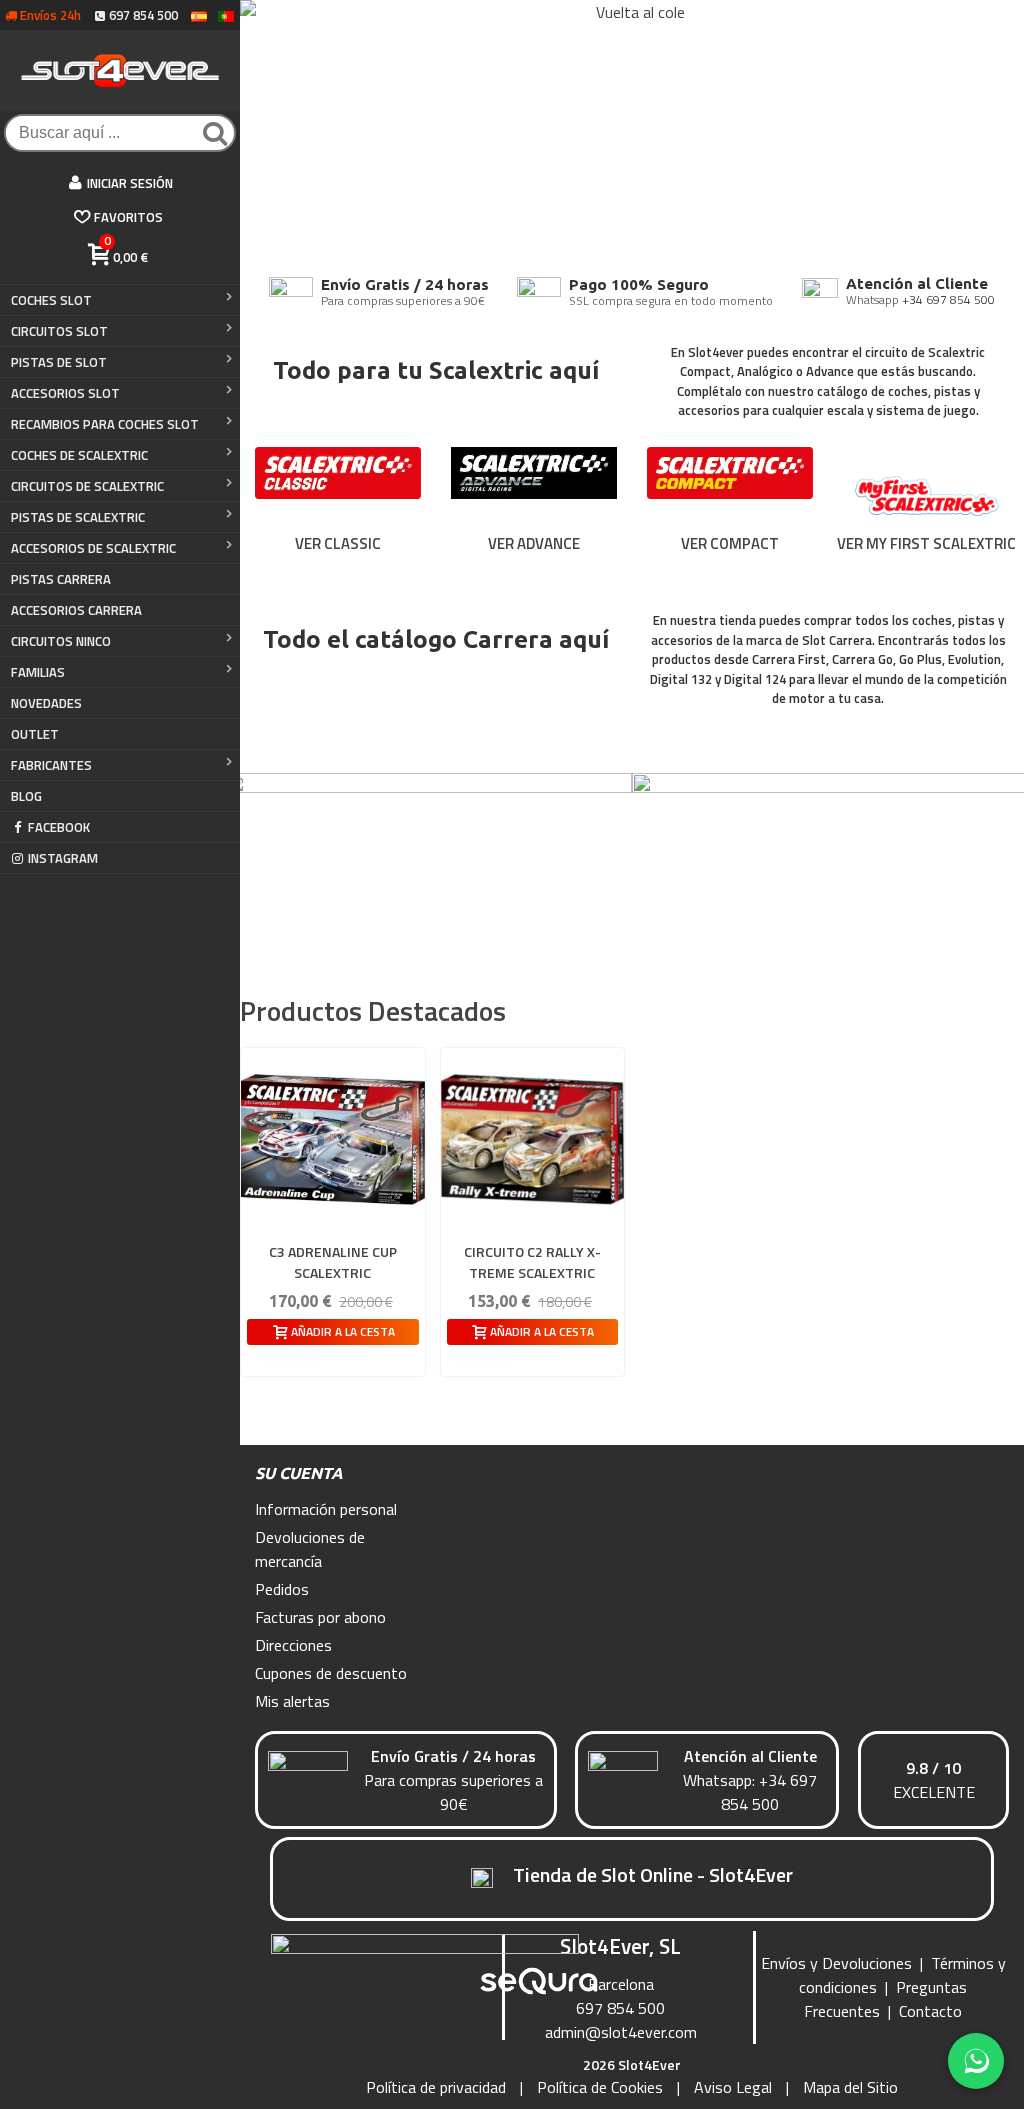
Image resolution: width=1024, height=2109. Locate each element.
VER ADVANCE (534, 543)
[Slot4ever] (120, 70)
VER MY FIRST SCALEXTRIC (926, 543)
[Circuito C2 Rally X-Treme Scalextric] (533, 1140)
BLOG (26, 796)
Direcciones (293, 1645)
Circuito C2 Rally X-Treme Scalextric (532, 1262)
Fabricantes (51, 765)
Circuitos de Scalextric (87, 486)
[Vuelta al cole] (632, 130)
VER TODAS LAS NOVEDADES (428, 911)
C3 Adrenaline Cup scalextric (333, 1262)
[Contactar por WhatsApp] (976, 2061)
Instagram (63, 858)
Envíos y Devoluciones (836, 1963)
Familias (38, 672)
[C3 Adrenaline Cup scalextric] (333, 1140)
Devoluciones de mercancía (310, 1549)
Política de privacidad (436, 2087)
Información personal (326, 1509)
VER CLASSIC (338, 543)
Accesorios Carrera (76, 610)
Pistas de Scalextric (78, 517)
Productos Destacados (373, 1010)
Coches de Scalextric (79, 455)
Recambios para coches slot (105, 424)
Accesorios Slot (65, 393)
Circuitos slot (59, 331)
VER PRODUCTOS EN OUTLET (836, 911)
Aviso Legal (733, 2087)
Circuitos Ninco (61, 641)
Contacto (930, 2011)
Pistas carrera (61, 579)
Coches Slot (51, 300)
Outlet (35, 734)
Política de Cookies (600, 2087)
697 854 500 (620, 2008)
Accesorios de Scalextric (93, 548)
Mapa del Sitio (850, 2087)
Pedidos (282, 1589)
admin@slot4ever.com (621, 2032)
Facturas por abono (320, 1617)
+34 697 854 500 (948, 299)
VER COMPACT (730, 543)
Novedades (46, 703)
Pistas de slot (59, 362)
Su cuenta (299, 1473)
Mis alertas (292, 1701)
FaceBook (59, 827)
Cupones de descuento (331, 1673)
